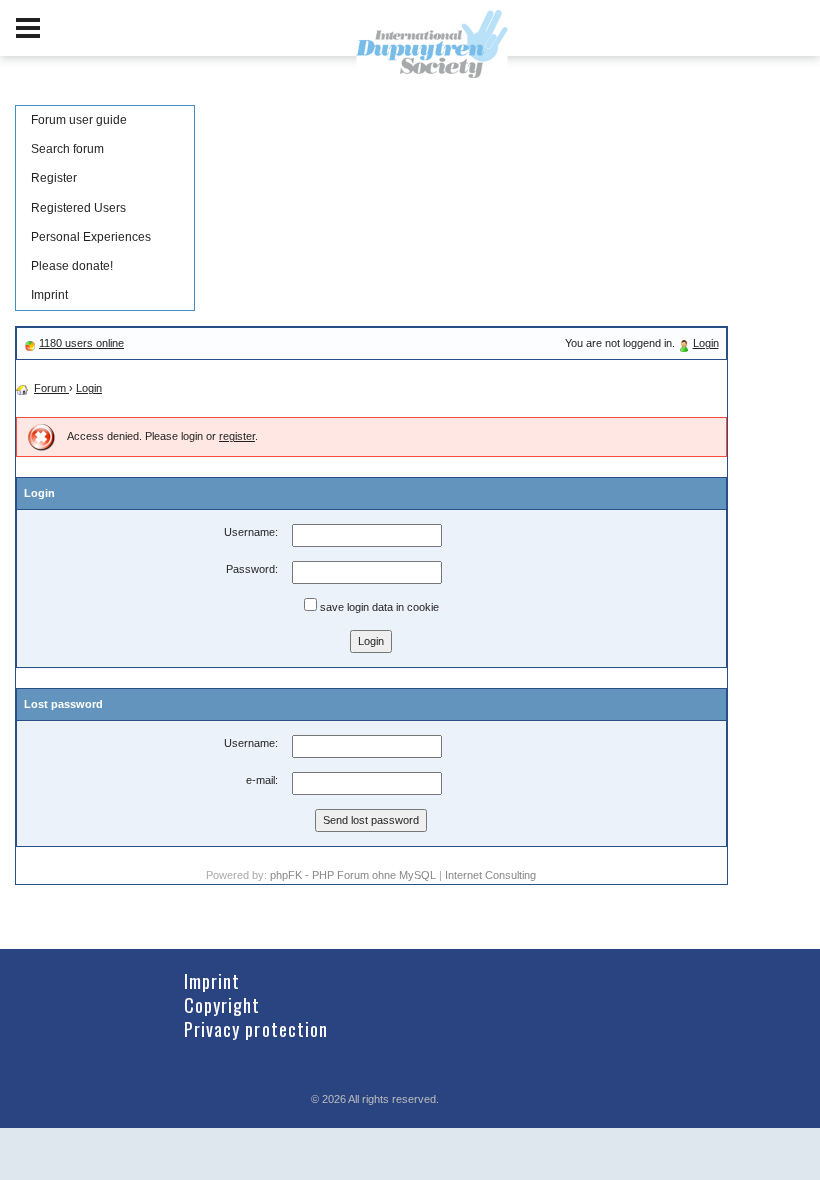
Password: (252, 569)
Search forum (67, 149)
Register (54, 178)
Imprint (49, 295)
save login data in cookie (378, 607)
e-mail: (262, 780)
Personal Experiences (91, 237)
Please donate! (72, 266)
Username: (251, 532)
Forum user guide (79, 120)
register (237, 436)
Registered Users (78, 208)
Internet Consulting (490, 875)
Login (706, 343)
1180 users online (81, 343)
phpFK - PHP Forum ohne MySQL (354, 875)
